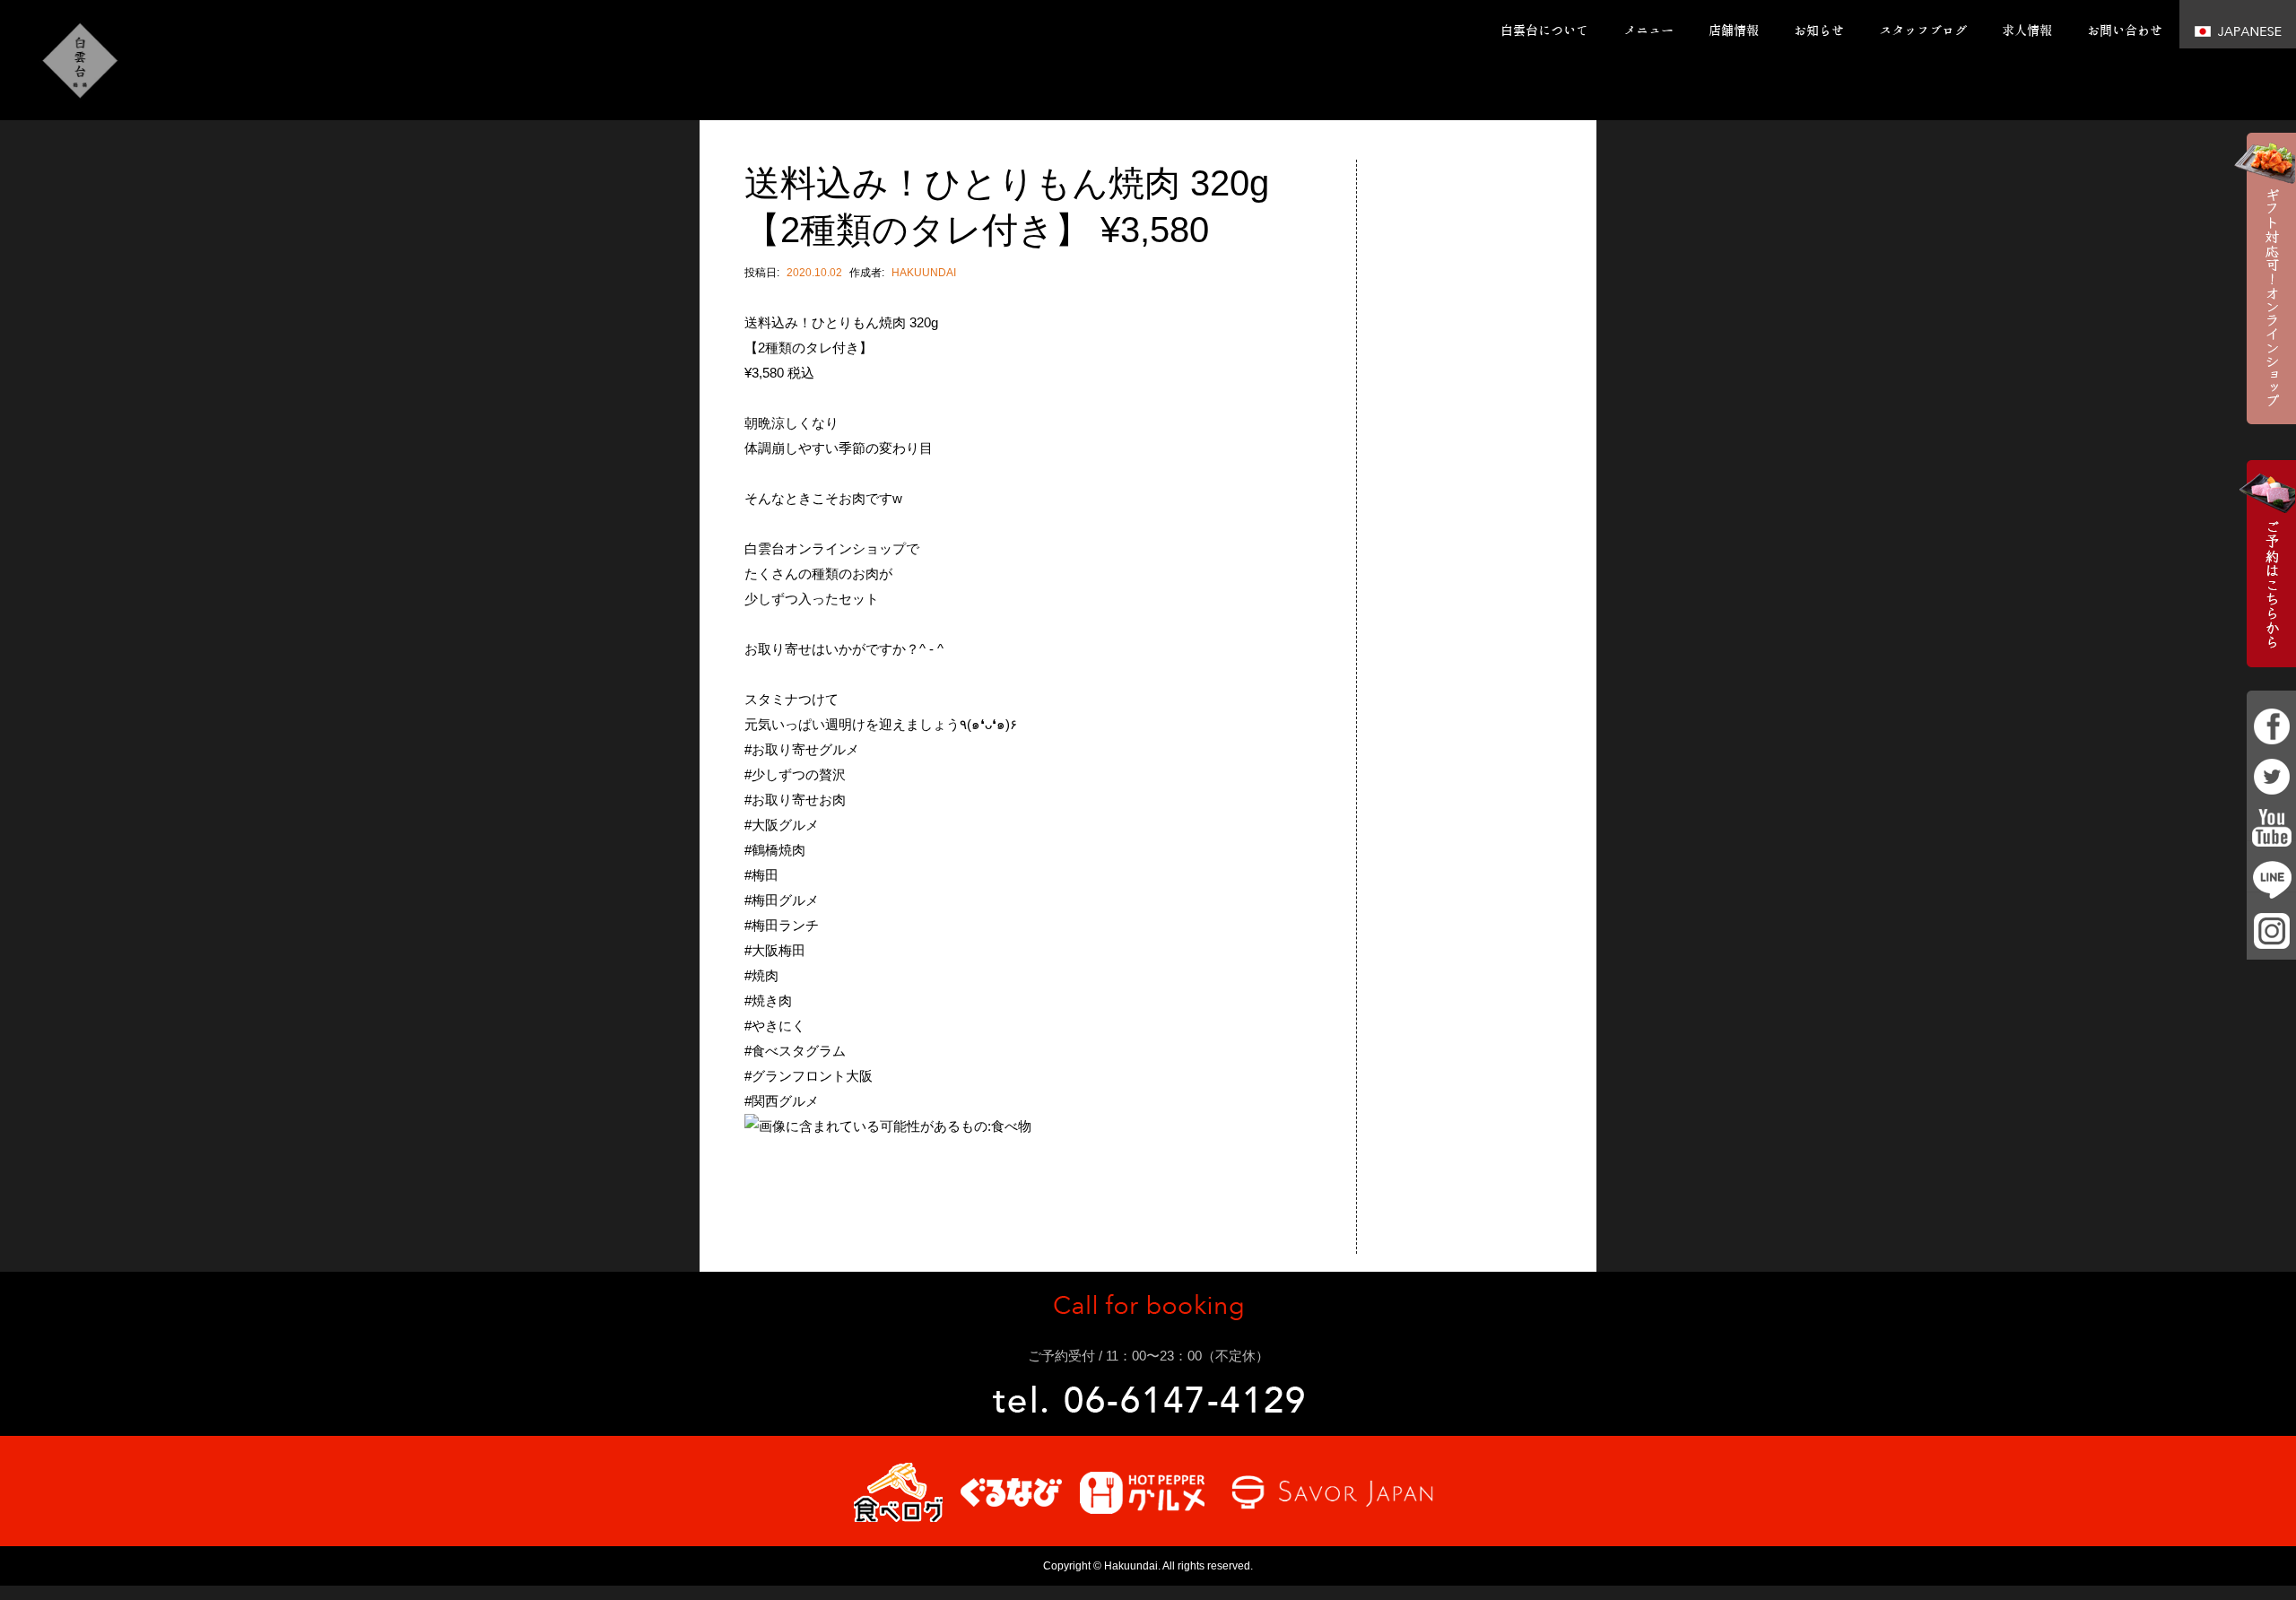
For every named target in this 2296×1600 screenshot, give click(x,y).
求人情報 (2027, 30)
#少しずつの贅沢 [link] (795, 774)
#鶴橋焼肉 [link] (775, 850)
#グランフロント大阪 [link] (809, 1076)
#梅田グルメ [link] (782, 900)
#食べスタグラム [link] (795, 1051)
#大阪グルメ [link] (782, 825)
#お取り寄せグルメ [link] (802, 749)
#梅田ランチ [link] (782, 925)
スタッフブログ (1923, 30)
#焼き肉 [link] (768, 1000)
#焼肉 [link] (761, 975)
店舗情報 (1734, 30)
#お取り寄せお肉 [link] (795, 800)
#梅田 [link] (761, 875)
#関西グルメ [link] (782, 1101)
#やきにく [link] (775, 1026)
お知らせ (1819, 30)
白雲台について (1544, 30)
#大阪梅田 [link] (775, 950)
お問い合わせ (2125, 30)
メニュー (1648, 30)
